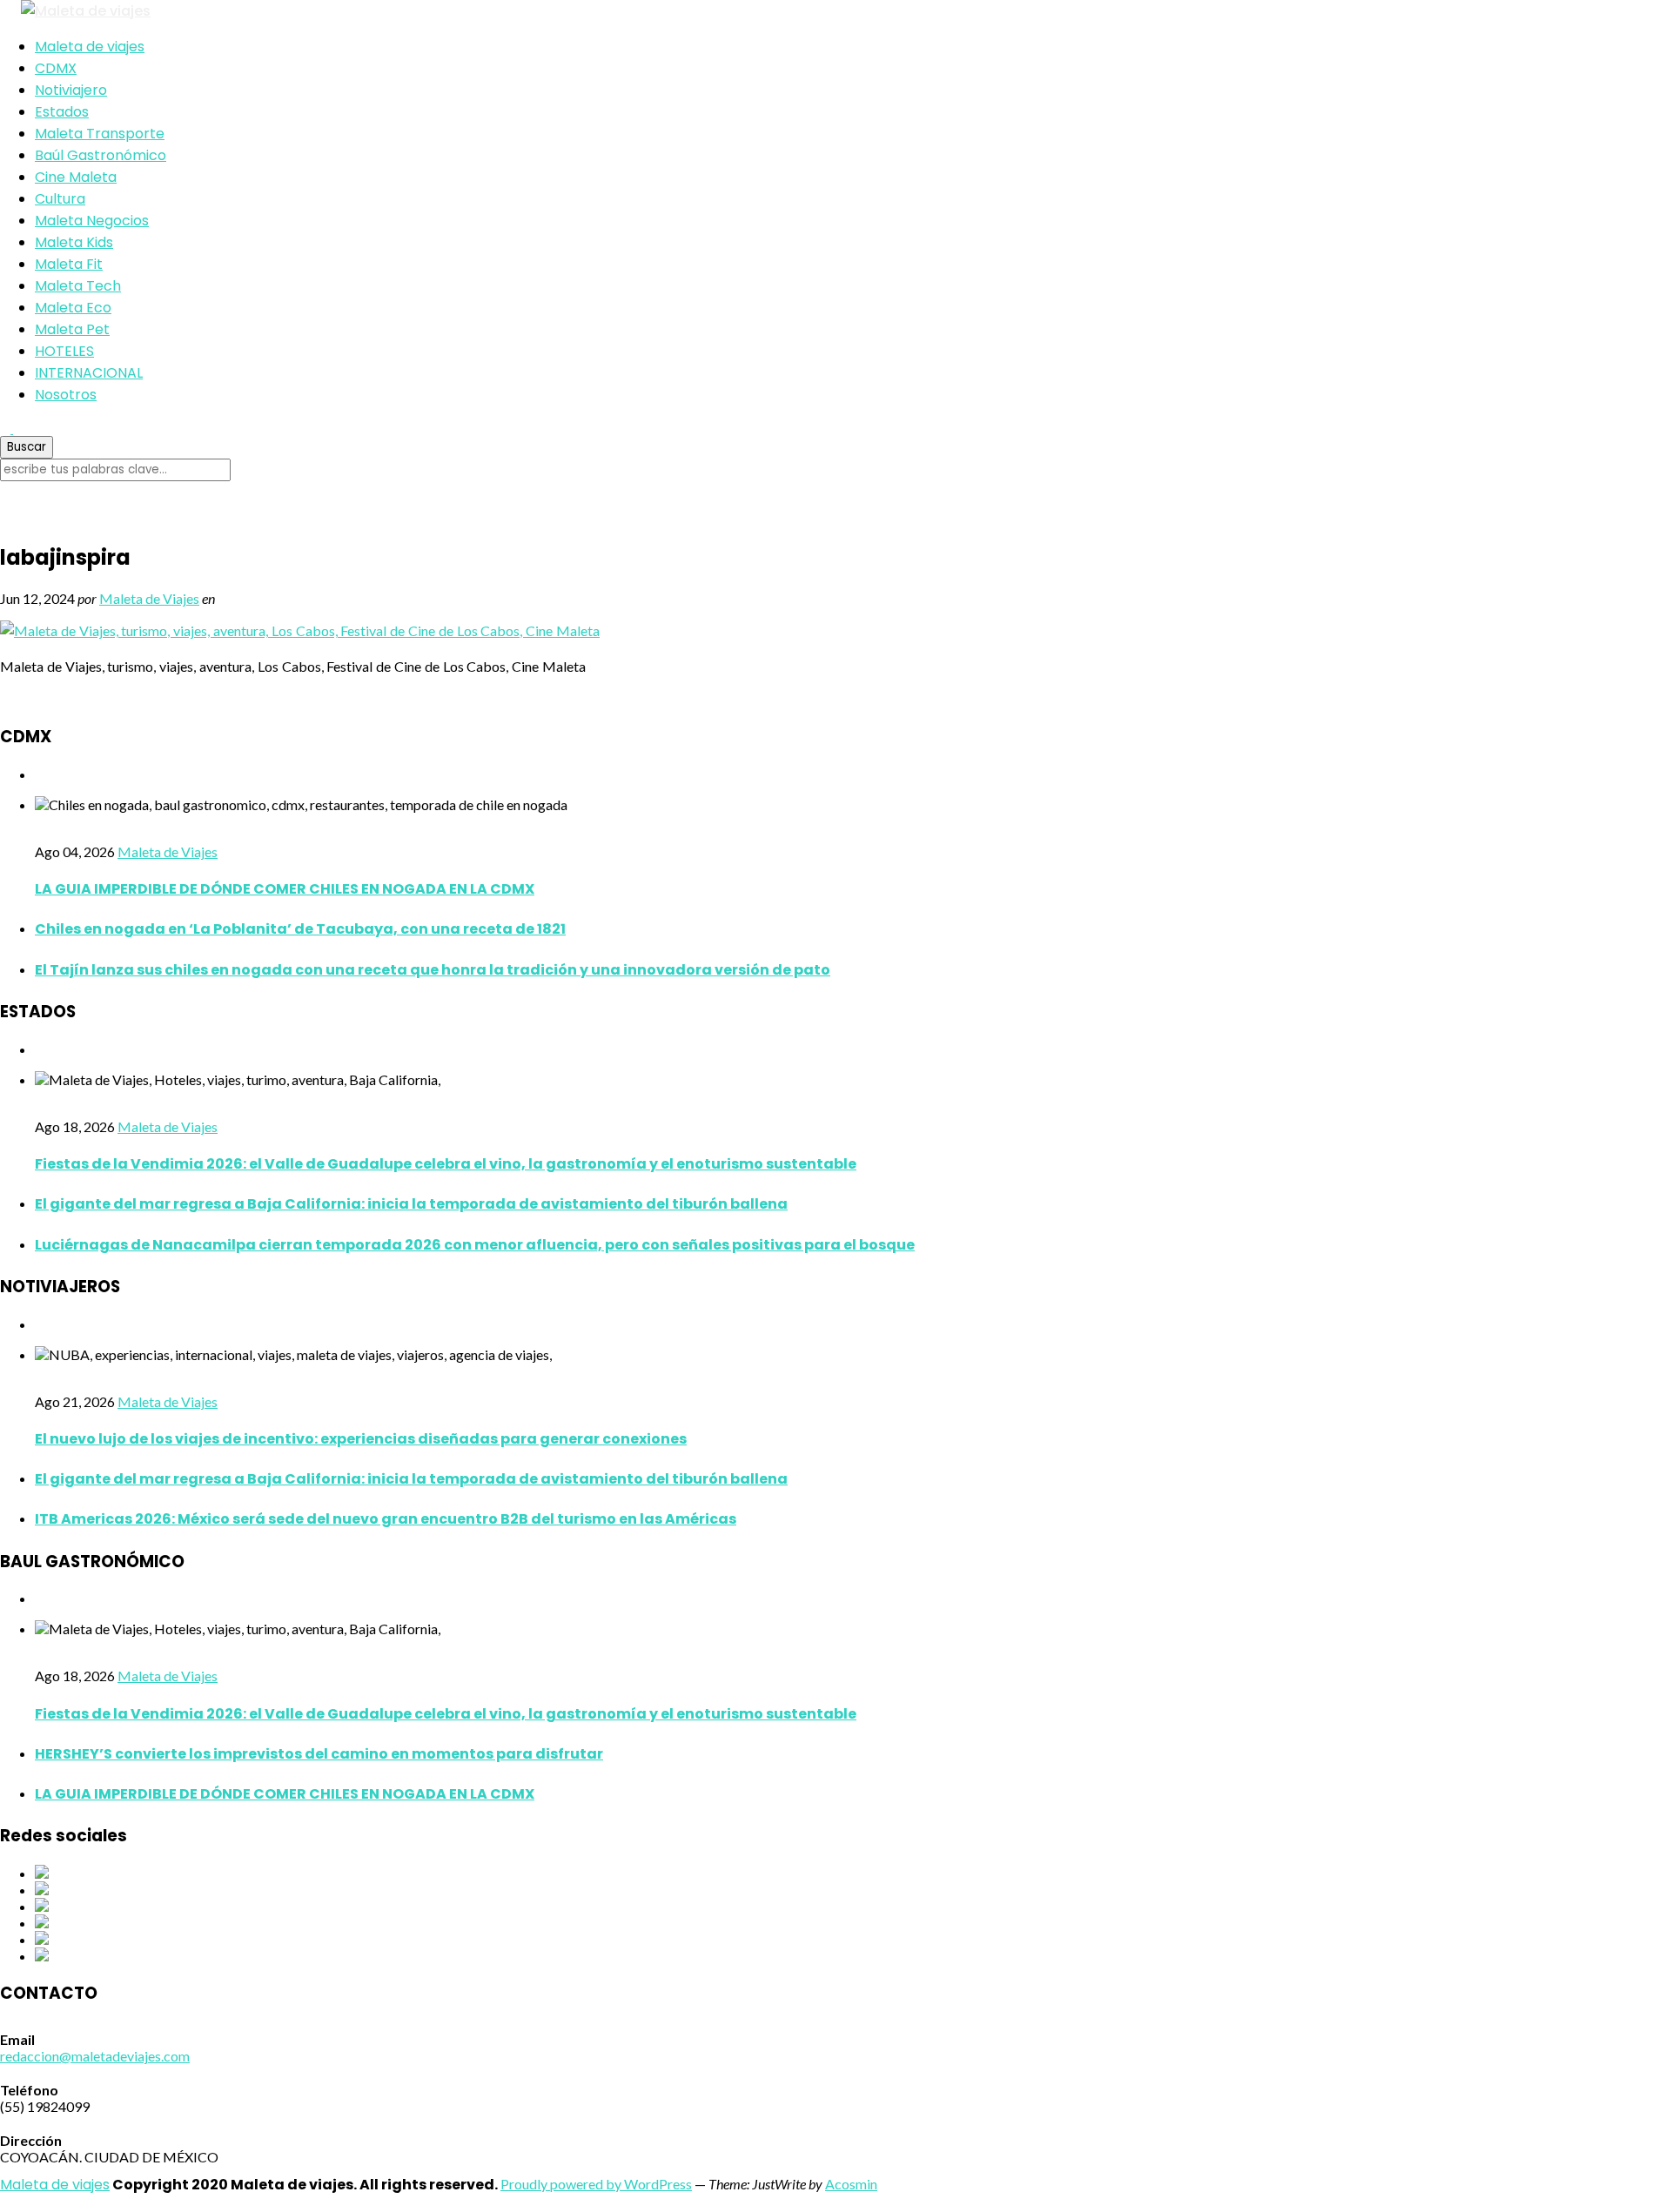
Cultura (60, 199)
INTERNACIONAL (89, 373)
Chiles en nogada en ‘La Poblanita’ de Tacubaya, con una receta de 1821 (300, 929)
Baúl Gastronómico (101, 155)
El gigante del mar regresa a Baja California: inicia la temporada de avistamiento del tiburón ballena (411, 1204)
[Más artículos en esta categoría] (40, 774)
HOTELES (64, 351)
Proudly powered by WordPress (596, 2184)
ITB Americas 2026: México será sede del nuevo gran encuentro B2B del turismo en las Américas (386, 1519)
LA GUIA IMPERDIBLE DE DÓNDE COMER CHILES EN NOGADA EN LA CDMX (285, 889)
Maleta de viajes (90, 47)
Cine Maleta (76, 177)
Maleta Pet (72, 329)
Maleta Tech (78, 286)
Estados (62, 112)
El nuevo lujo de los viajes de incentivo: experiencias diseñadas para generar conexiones (361, 1439)
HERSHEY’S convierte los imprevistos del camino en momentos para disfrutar (319, 1754)
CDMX (56, 68)
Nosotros (66, 395)
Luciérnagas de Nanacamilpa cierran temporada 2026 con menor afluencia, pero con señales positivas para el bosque (475, 1245)
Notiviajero (71, 90)
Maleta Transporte (100, 134)
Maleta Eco (73, 308)
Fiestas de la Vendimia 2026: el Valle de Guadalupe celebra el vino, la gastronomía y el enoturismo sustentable (446, 1164)
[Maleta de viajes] (835, 11)
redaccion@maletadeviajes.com (95, 2056)
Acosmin (851, 2184)
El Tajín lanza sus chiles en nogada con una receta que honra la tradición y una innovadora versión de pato (433, 970)
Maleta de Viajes (149, 598)
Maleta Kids (74, 242)
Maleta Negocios (92, 221)
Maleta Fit (69, 264)
